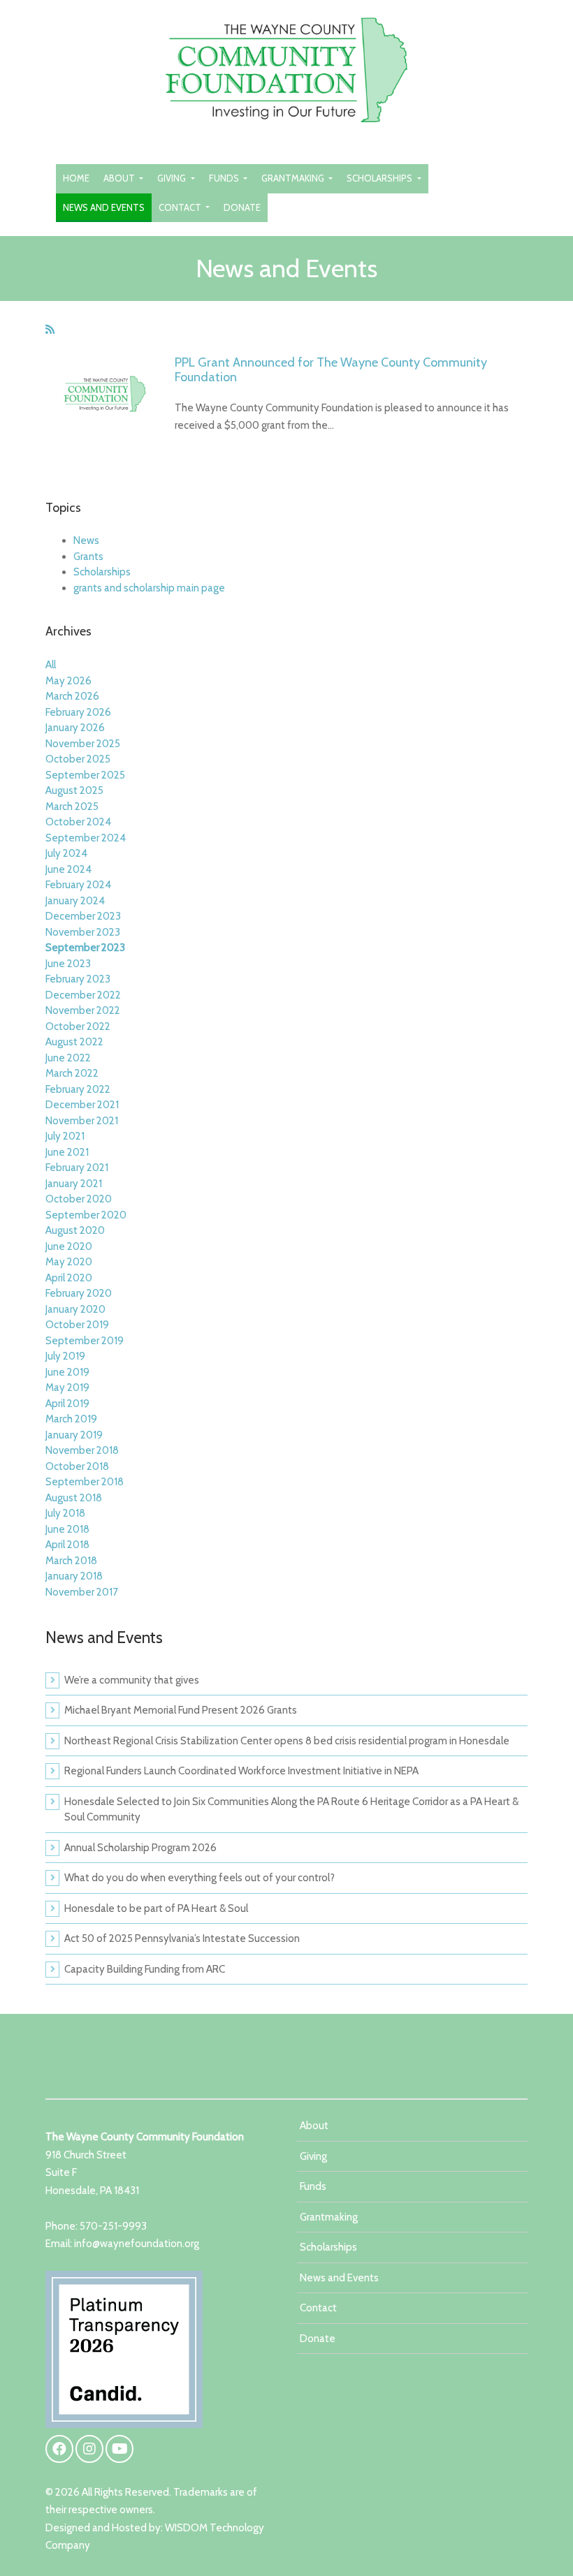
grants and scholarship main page (149, 588)
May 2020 (69, 1262)
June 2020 (69, 1246)
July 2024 (66, 853)
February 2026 (78, 712)
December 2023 (83, 916)
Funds (225, 178)
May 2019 (67, 1388)
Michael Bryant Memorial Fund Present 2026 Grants (181, 1710)
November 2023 (83, 932)
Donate (242, 207)
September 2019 (85, 1341)
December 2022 (83, 995)
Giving (173, 178)
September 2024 (86, 838)
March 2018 (71, 1561)
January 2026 (75, 728)
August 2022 (74, 1042)
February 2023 (78, 979)
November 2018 (82, 1450)
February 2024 (78, 885)
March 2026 (72, 696)
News (86, 540)
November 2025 (83, 744)
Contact (181, 207)
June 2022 (68, 1058)
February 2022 (78, 1089)
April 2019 (67, 1404)
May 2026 (68, 681)
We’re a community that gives (132, 1680)
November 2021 (82, 1121)
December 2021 (82, 1105)
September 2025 (85, 775)
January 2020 (75, 1309)
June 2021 (67, 1152)
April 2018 (67, 1545)
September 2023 (85, 948)
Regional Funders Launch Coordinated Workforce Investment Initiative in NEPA (241, 1771)
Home (76, 178)
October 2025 (78, 759)
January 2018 (74, 1576)
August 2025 (74, 790)
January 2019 (74, 1435)
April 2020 (69, 1278)
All (51, 665)
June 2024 (68, 869)
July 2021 (65, 1136)
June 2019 (67, 1372)
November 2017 (82, 1592)
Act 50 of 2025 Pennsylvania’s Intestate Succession (182, 1938)
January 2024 (75, 901)
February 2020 (79, 1293)
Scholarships (380, 178)
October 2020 (79, 1199)
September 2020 (86, 1215)
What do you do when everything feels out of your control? (200, 1878)
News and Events (104, 207)
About (120, 178)
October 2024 (78, 822)
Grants (88, 557)
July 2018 (65, 1513)
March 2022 (72, 1073)
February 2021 (77, 1168)
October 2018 (77, 1466)
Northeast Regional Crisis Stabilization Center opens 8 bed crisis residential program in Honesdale (287, 1741)
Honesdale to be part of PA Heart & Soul (156, 1908)
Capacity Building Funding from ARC (145, 1969)
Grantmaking (294, 178)
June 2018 (67, 1529)
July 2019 (65, 1356)
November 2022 (83, 1010)
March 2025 (72, 807)
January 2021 (74, 1184)
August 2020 (75, 1230)
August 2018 (74, 1498)
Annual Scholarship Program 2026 (140, 1848)
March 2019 (71, 1419)
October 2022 (78, 1026)
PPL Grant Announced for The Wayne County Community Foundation (331, 370)
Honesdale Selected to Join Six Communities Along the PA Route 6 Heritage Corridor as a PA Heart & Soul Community (291, 1810)
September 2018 (85, 1482)
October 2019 (77, 1325)
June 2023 (68, 964)
